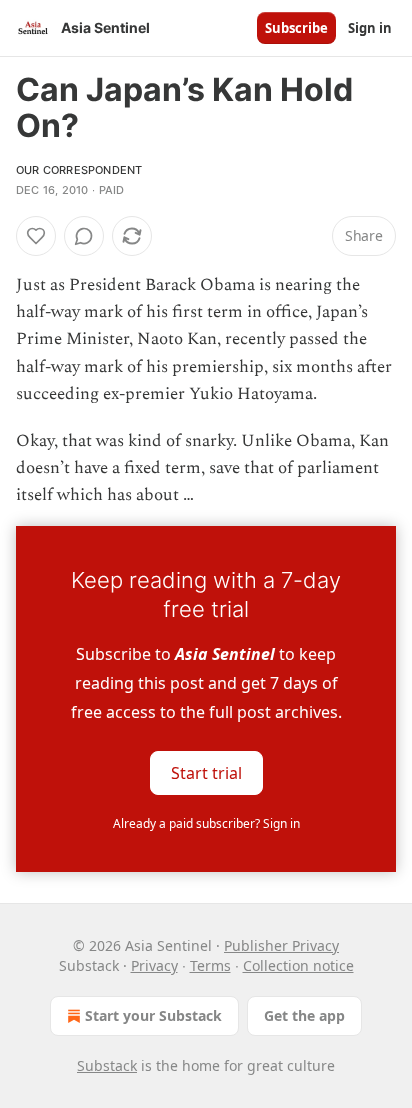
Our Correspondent (79, 170)
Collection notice (298, 965)
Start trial (206, 772)
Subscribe (296, 28)
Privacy (154, 965)
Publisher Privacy (281, 945)
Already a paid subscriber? (206, 823)
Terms (210, 965)
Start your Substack (153, 1015)
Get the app (304, 1015)
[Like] (36, 236)
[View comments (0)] (84, 236)
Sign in (370, 28)
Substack (107, 1065)
